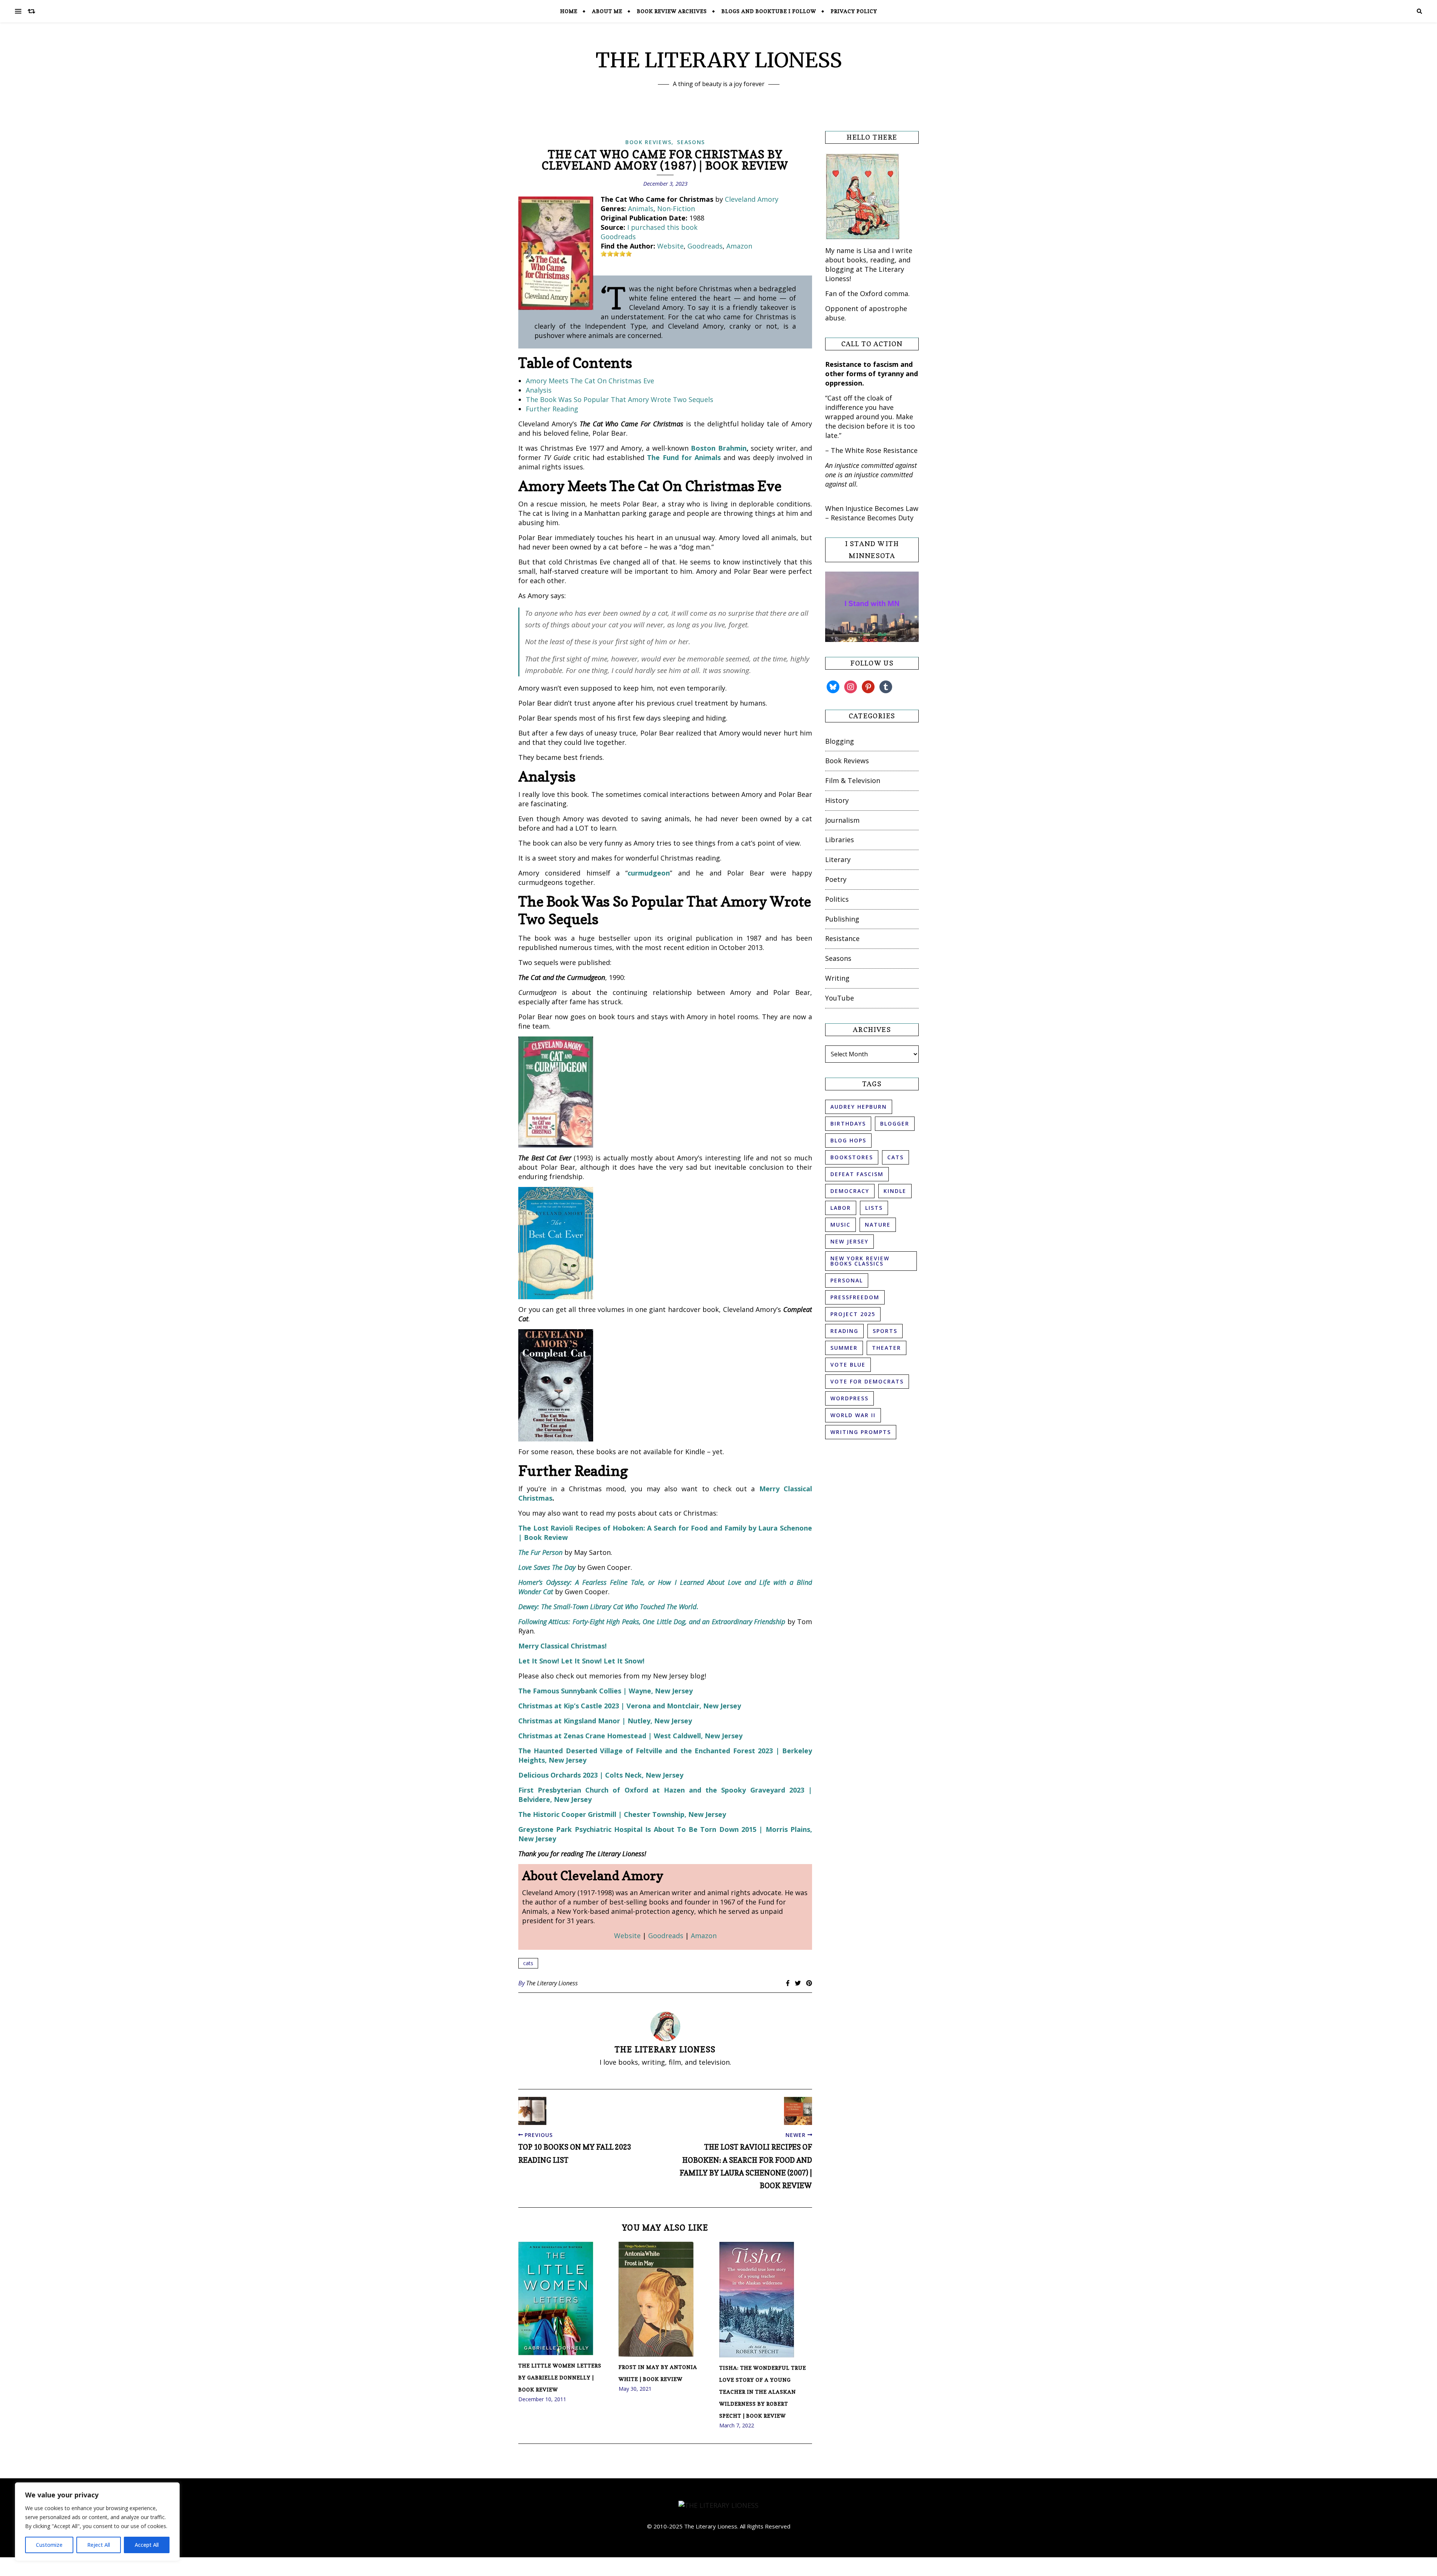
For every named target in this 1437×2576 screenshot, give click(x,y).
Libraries (840, 840)
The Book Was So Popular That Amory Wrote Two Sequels (620, 399)
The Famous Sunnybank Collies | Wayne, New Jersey (605, 1691)
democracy (850, 1191)
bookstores (852, 1157)
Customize (49, 2545)
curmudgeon (649, 873)
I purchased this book (662, 227)
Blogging (840, 741)
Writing (837, 978)
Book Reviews (648, 142)
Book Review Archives (672, 11)
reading (844, 1331)
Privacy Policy (854, 11)
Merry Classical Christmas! (562, 1646)
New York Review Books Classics (860, 1261)
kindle (895, 1191)
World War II (853, 1415)
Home (569, 11)
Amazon (739, 246)
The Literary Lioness (552, 1983)
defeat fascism (857, 1174)
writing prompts (861, 1432)
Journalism (842, 820)
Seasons (691, 142)
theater (887, 1348)
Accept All (147, 2545)
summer (844, 1348)
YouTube (840, 998)
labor (841, 1208)
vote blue (848, 1365)
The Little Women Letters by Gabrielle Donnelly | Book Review (560, 2377)
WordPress (849, 1398)
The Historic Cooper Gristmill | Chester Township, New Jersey (622, 1814)
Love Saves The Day (547, 1567)
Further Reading (552, 409)
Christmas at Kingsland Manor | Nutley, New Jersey (605, 1721)
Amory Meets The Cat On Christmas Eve (590, 381)
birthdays (848, 1123)
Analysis (539, 390)
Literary (838, 859)
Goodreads (618, 237)
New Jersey (849, 1241)
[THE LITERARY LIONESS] (718, 2505)
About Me (607, 11)
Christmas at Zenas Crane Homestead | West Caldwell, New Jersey (630, 1736)
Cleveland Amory (752, 199)
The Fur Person (540, 1552)
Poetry (836, 879)
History (837, 800)
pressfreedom (855, 1297)
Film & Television (853, 780)
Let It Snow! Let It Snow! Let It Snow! (581, 1661)
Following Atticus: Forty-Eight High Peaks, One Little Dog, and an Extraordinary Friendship (652, 1622)
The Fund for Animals (684, 457)
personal (847, 1280)
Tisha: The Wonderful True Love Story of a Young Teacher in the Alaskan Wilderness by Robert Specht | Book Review (763, 2392)
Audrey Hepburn (859, 1107)
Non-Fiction (676, 208)
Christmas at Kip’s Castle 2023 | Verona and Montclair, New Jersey (630, 1706)
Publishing (842, 919)
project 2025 (853, 1314)
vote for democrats (867, 1381)
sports (885, 1331)
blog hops (848, 1140)
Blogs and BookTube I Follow (769, 11)
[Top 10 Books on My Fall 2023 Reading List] (532, 2111)
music (840, 1225)
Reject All (99, 2545)
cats (528, 1963)
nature (878, 1225)
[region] (97, 2522)
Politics (837, 899)
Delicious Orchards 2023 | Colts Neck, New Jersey (601, 1775)
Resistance (842, 938)
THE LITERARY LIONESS (719, 60)
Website (670, 246)
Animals (641, 208)
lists (874, 1208)
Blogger (895, 1123)
